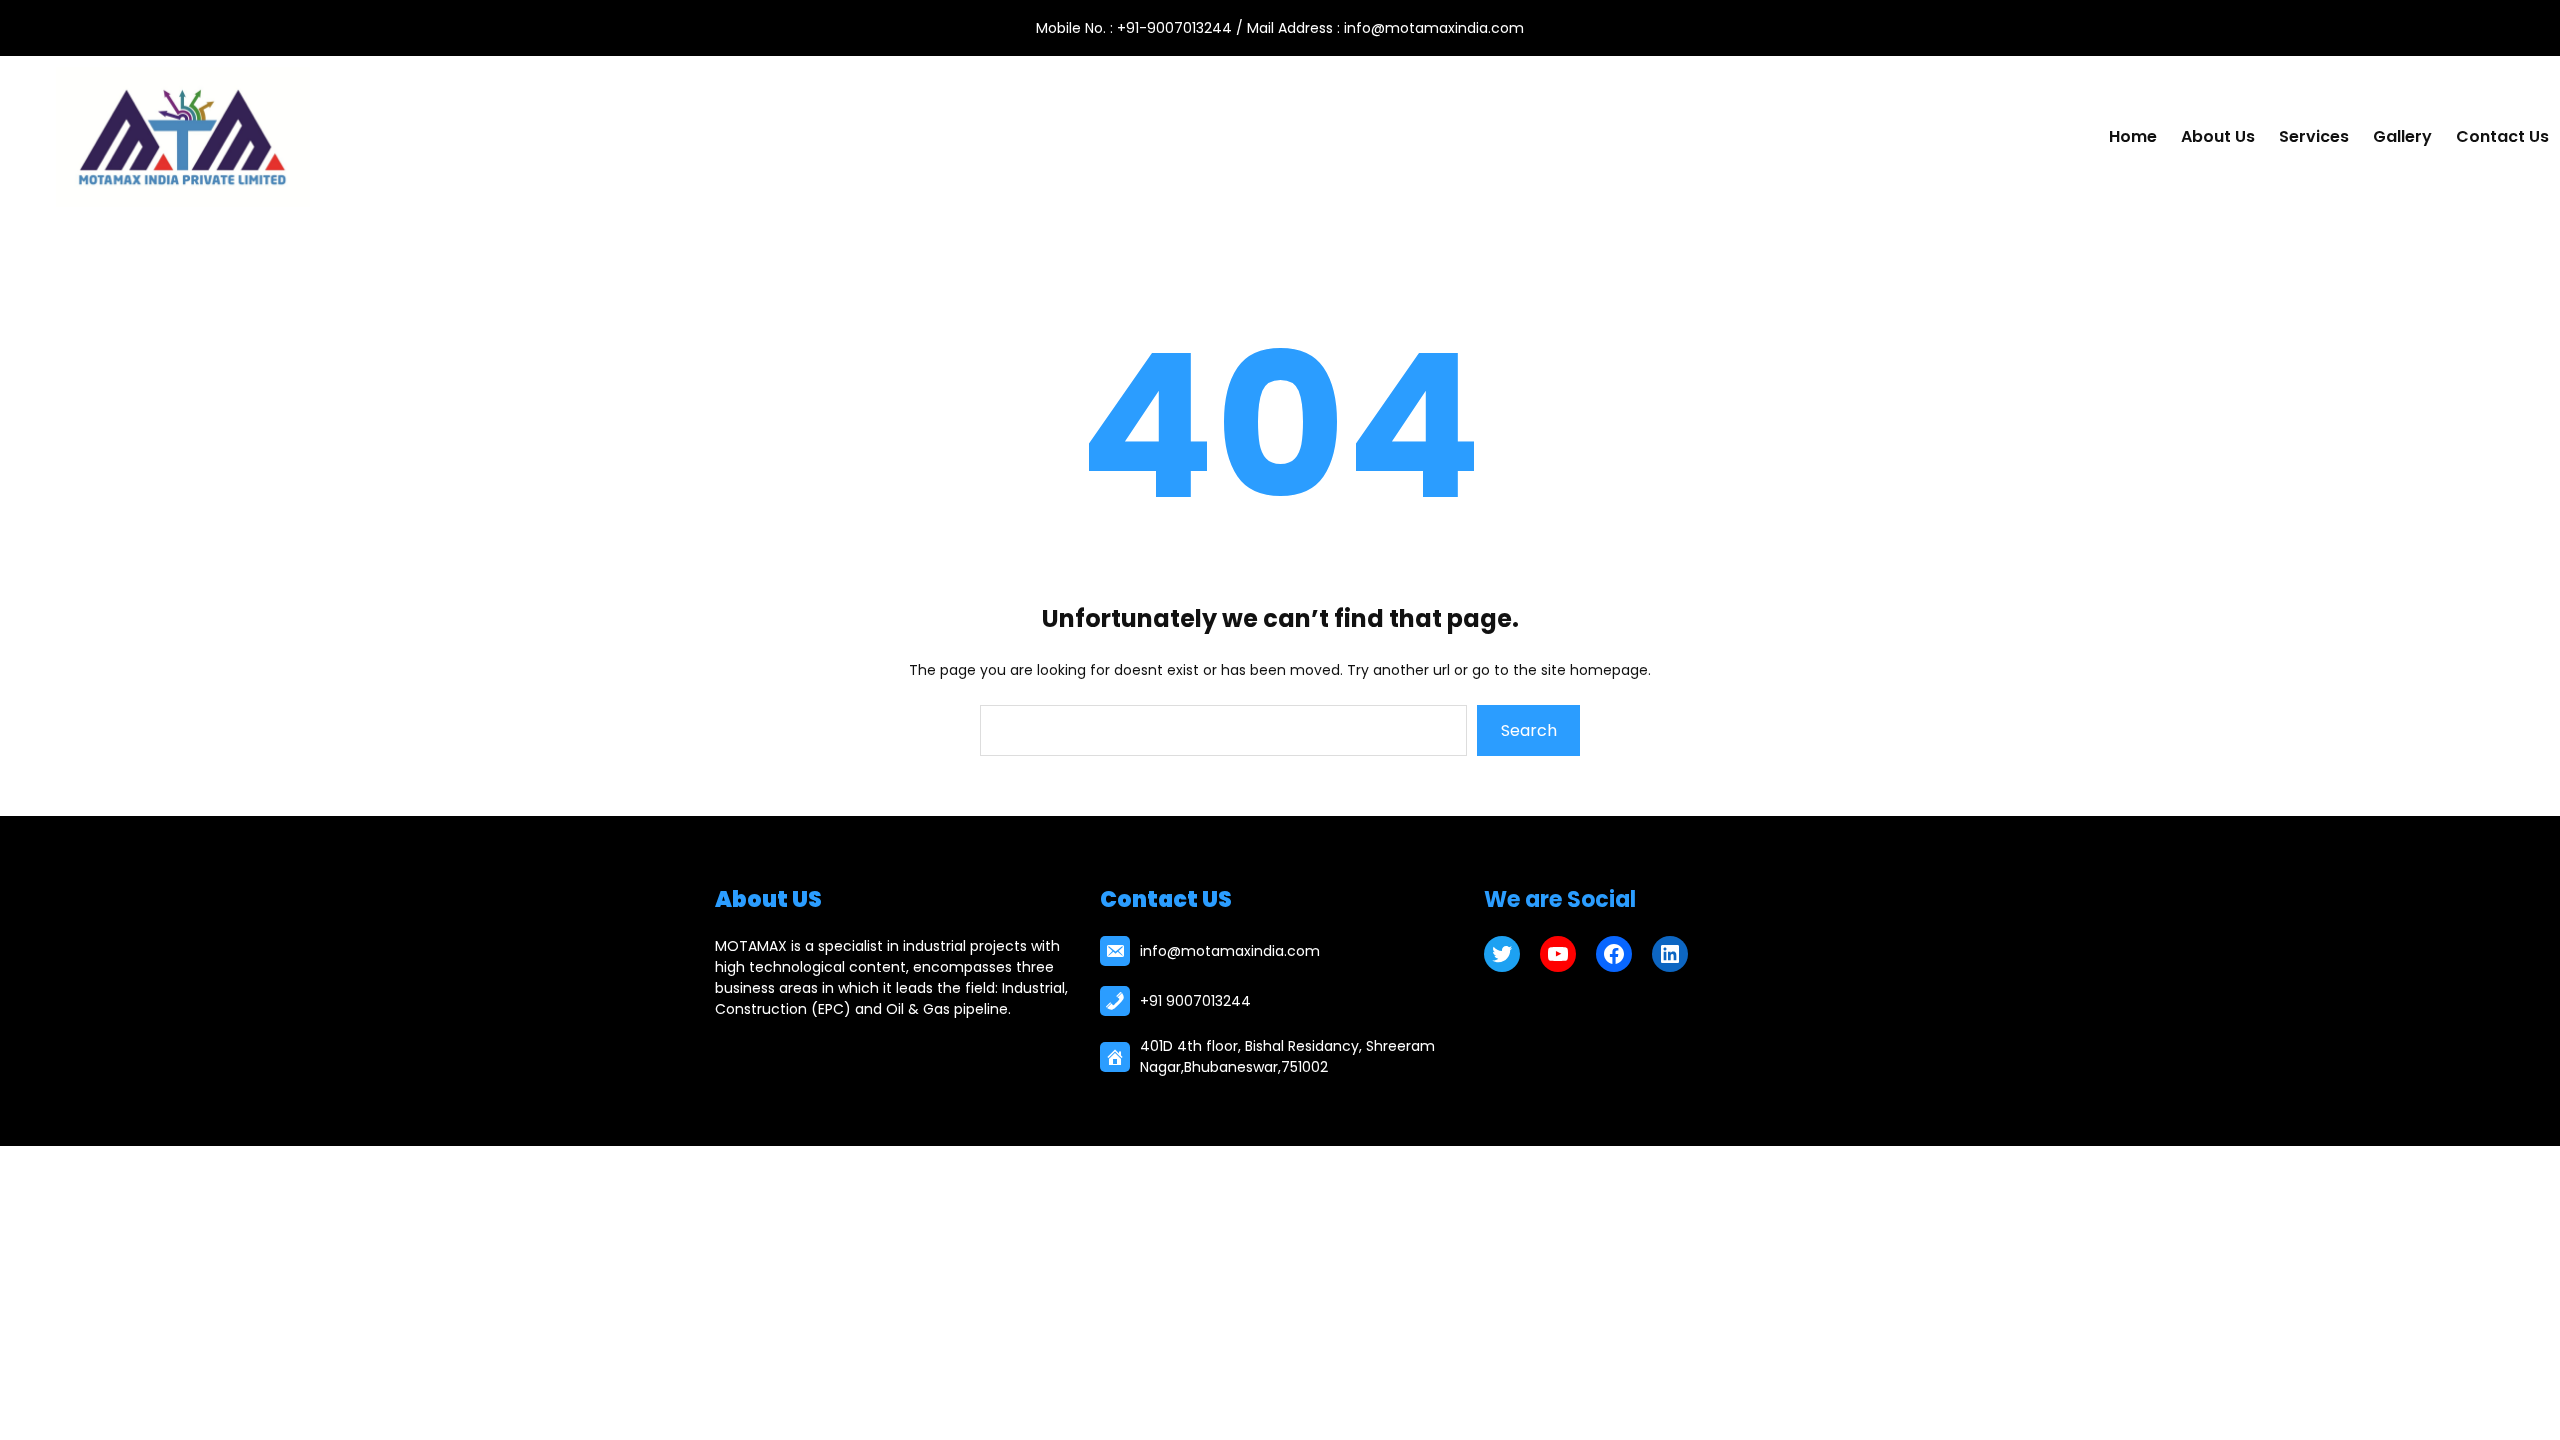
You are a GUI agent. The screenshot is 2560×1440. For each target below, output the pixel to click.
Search (1529, 730)
